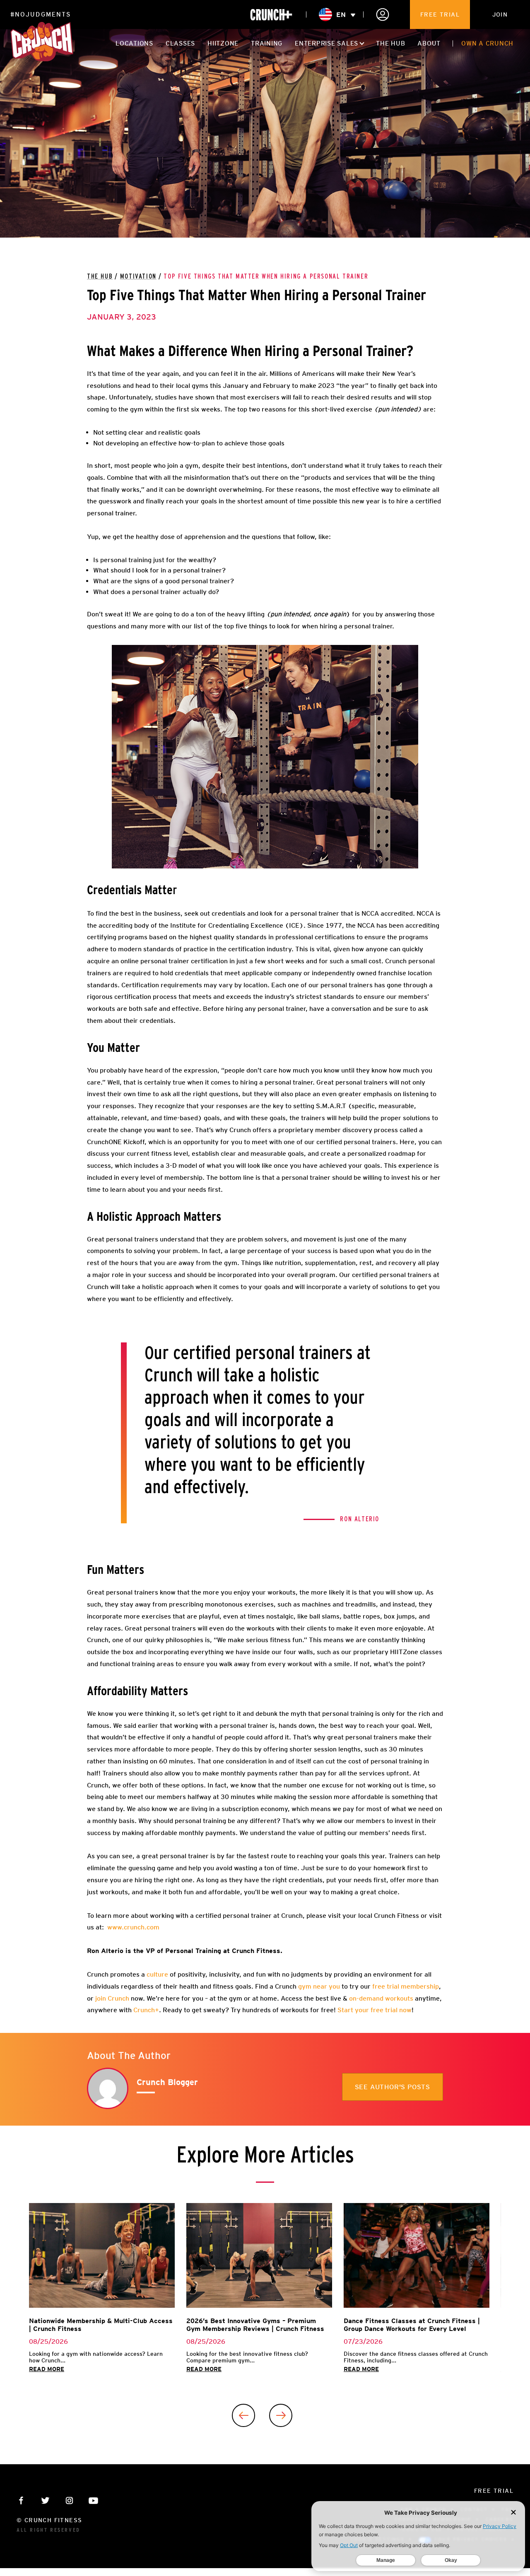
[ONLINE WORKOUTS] (271, 15)
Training (267, 43)
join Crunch (111, 1998)
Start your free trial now (375, 2010)
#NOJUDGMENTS (41, 14)
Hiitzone (223, 43)
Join (500, 14)
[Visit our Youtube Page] (93, 2500)
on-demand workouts (381, 1998)
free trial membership (405, 1986)
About (429, 43)
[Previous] (243, 2415)
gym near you (318, 1986)
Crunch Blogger (167, 2082)
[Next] (281, 2415)
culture (157, 1974)
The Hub (390, 43)
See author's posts (393, 2087)
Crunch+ (146, 2010)
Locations (134, 43)
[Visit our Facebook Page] (21, 2500)
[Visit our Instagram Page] (69, 2500)
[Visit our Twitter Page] (45, 2500)
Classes (180, 43)
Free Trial (440, 14)
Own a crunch (487, 43)
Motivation (138, 277)
